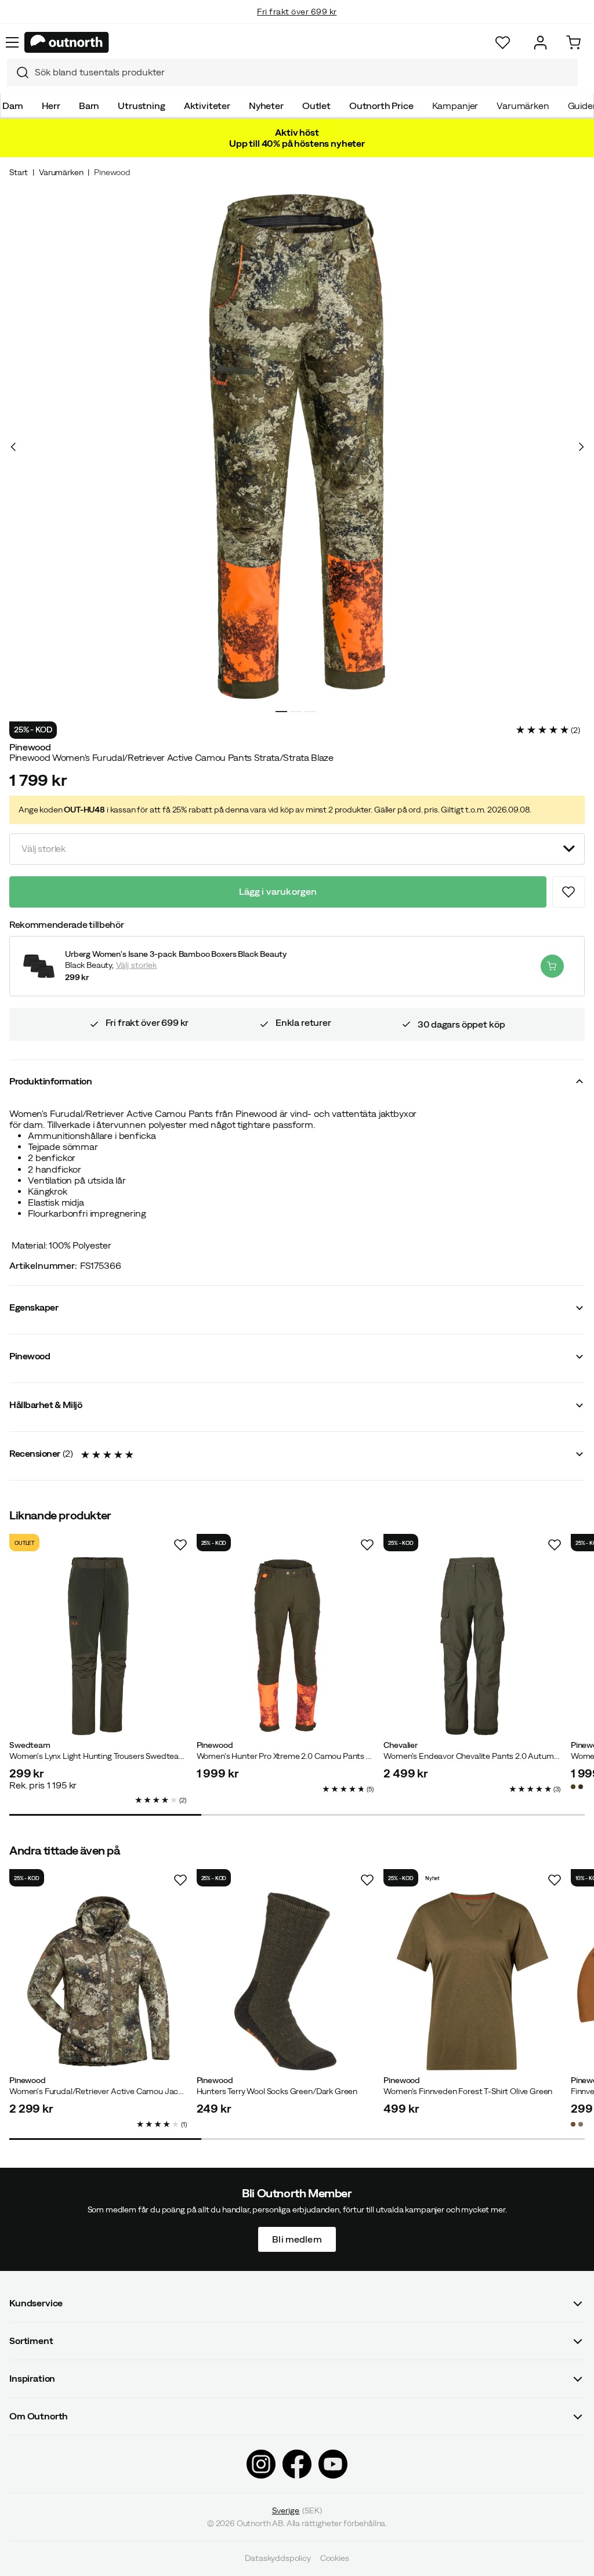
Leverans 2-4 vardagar (297, 23)
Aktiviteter (207, 106)
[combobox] (292, 72)
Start (19, 172)
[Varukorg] (573, 43)
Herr (51, 106)
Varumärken (523, 106)
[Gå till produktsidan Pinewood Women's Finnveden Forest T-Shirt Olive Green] (472, 1981)
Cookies (335, 2559)
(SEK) (297, 2510)
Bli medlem (297, 2239)
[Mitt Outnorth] (540, 43)
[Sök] (18, 72)
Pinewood (112, 172)
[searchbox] (303, 72)
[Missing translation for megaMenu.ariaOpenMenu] (12, 42)
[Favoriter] (503, 43)
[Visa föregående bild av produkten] (13, 447)
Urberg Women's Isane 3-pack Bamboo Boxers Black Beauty (175, 954)
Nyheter (266, 106)
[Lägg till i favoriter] (568, 892)
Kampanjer (455, 106)
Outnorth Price (381, 106)
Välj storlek (137, 965)
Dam (13, 106)
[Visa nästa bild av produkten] (581, 447)
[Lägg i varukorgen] (552, 966)
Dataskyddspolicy (278, 2559)
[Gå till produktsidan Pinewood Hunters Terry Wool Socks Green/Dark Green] (286, 1981)
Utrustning (141, 106)
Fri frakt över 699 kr (297, 7)
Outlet (316, 106)
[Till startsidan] (67, 42)
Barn (89, 106)
